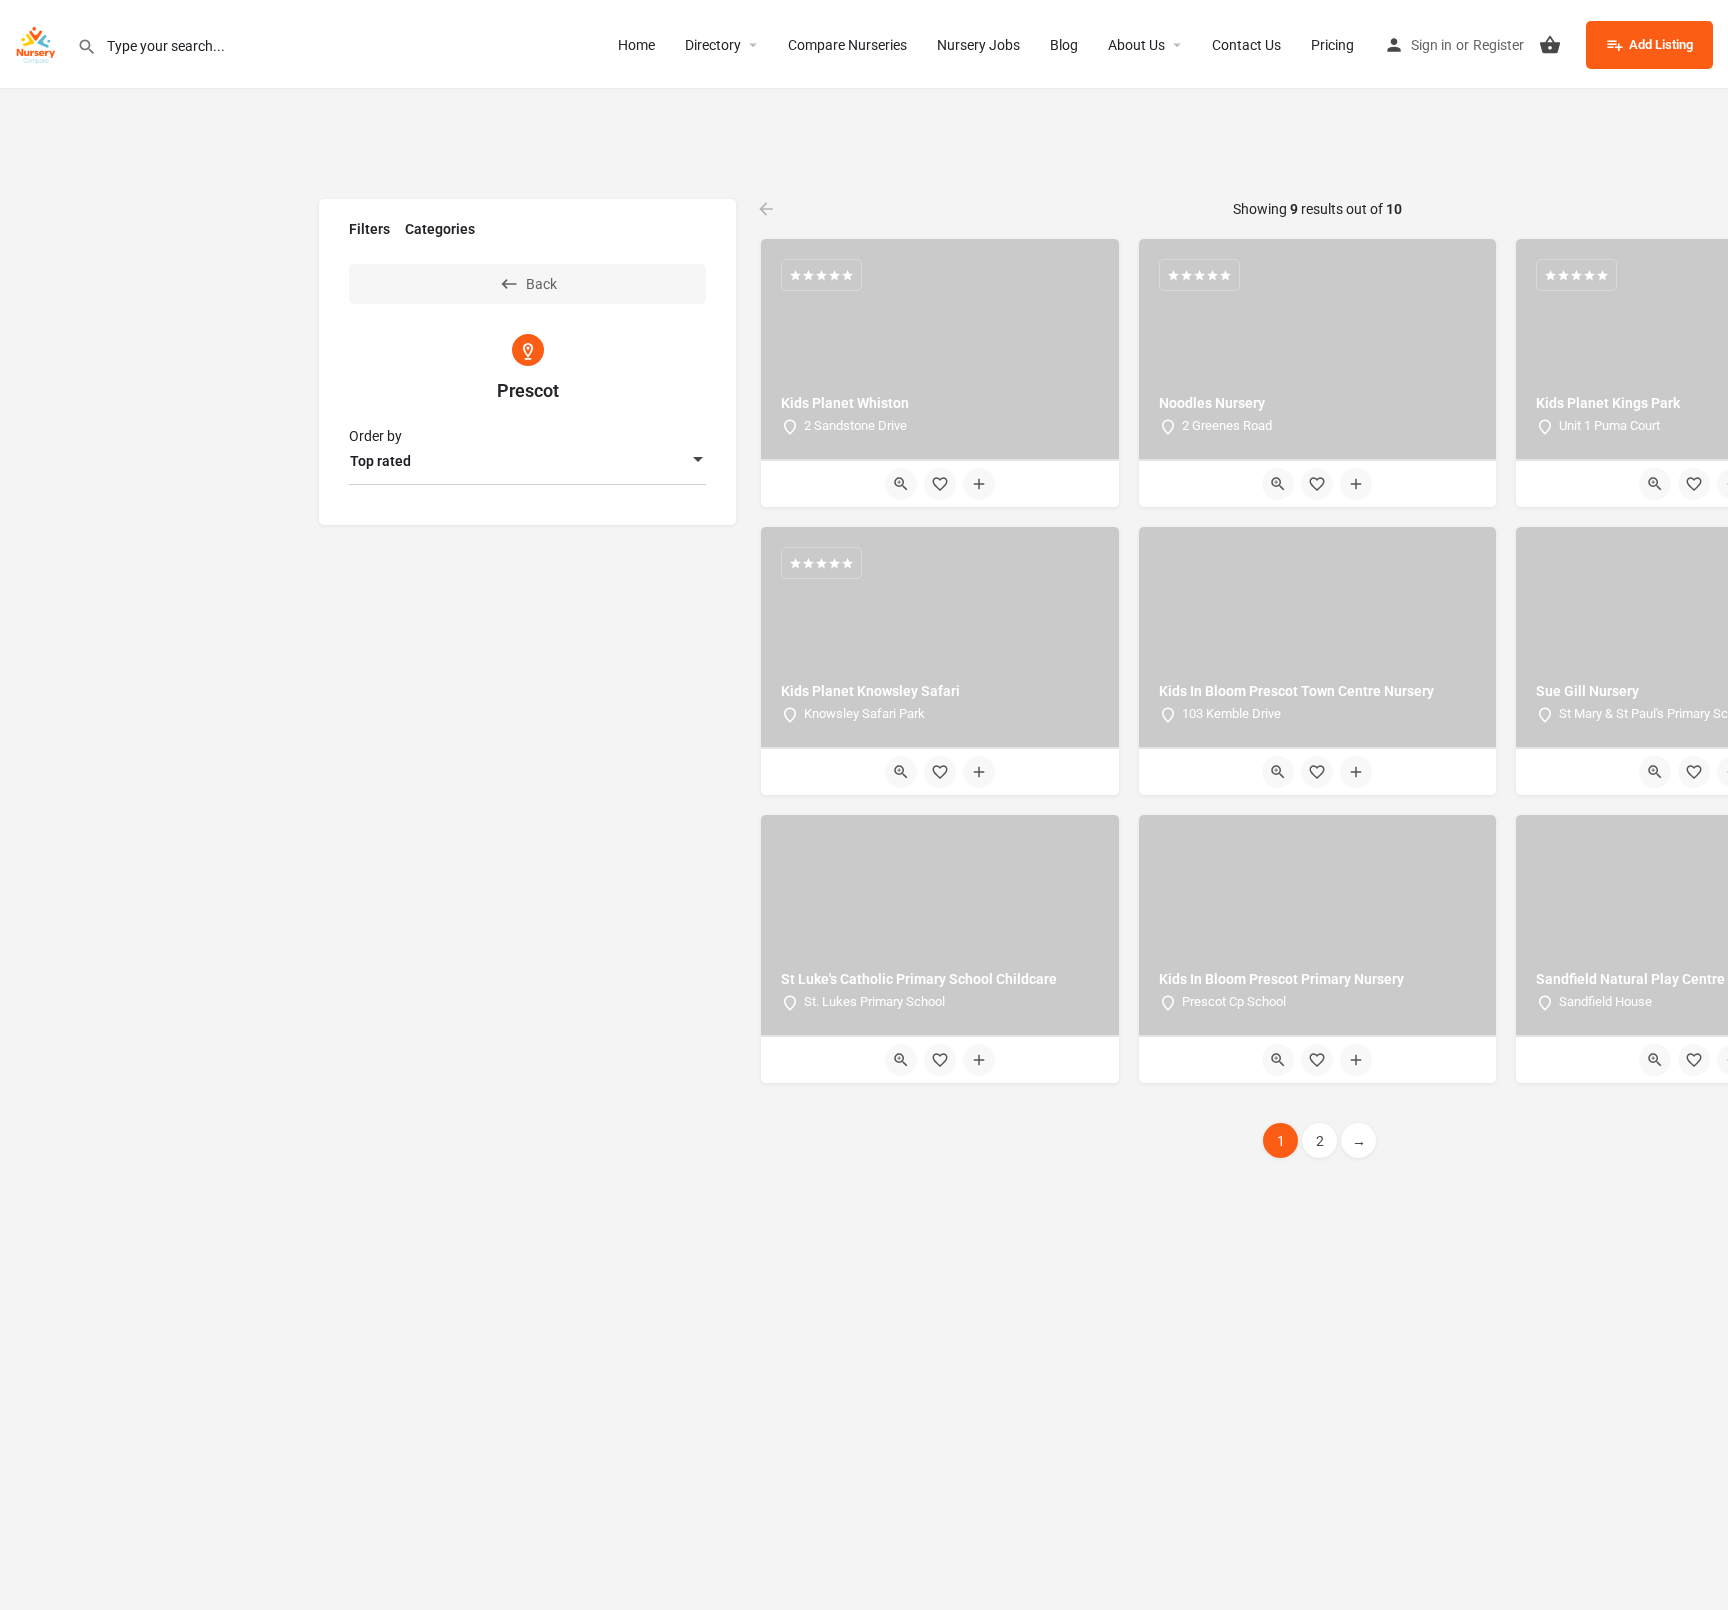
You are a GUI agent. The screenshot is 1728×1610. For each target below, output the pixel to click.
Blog (1064, 45)
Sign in (1431, 45)
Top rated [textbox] (380, 461)
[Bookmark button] (940, 484)
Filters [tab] (369, 229)
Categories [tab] (440, 229)
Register (1498, 45)
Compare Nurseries (847, 45)
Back (541, 284)
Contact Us (1246, 45)
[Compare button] (979, 484)
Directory (713, 45)
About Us (1136, 45)
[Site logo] (38, 43)
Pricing (1332, 45)
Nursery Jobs (978, 45)
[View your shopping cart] (1550, 45)
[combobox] (527, 461)
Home (636, 45)
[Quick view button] (901, 484)
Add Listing (1661, 44)
